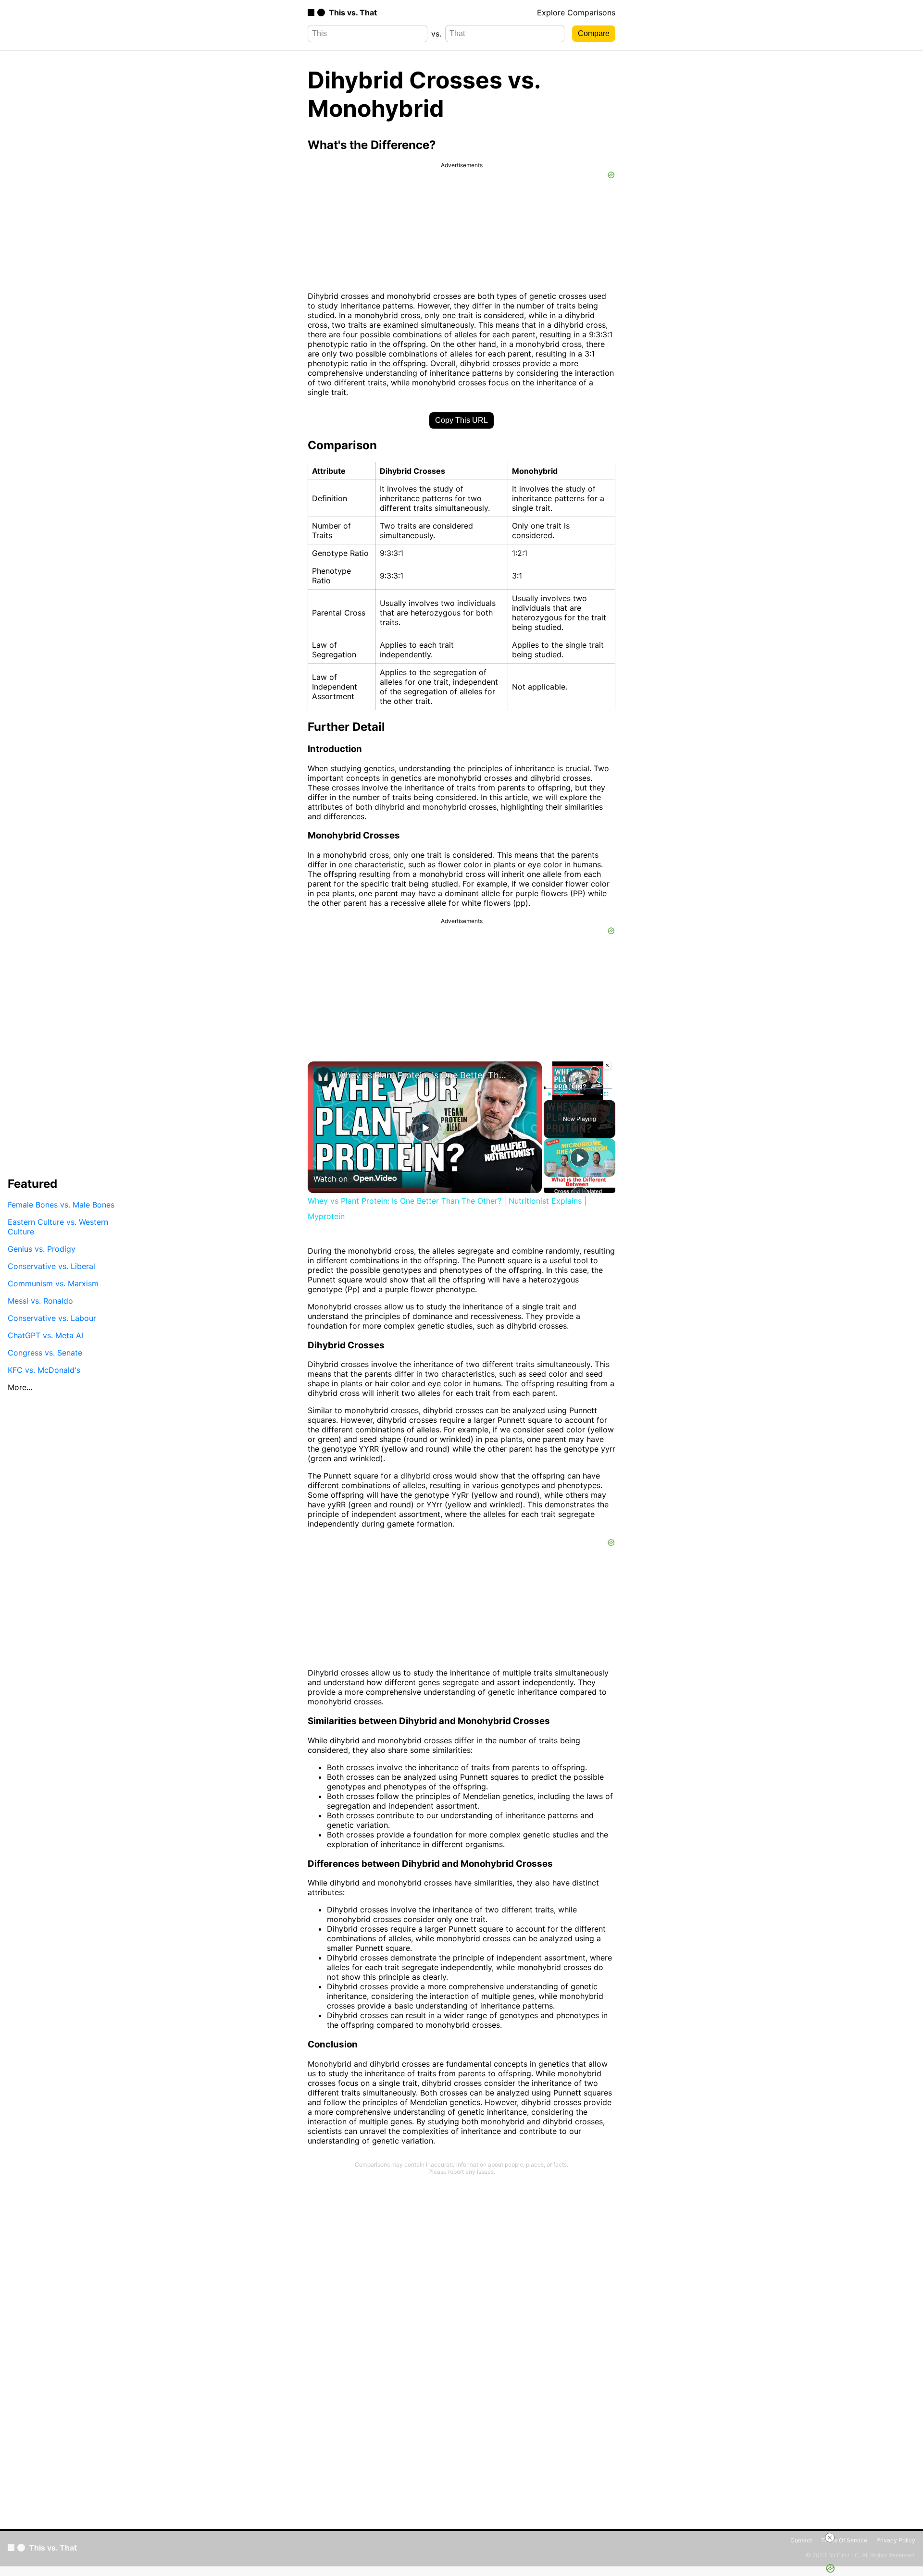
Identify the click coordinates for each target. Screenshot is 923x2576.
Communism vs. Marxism (53, 1283)
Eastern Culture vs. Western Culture (58, 1227)
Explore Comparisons (576, 12)
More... (20, 1387)
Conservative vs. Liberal (51, 1266)
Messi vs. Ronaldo (40, 1301)
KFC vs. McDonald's (44, 1370)
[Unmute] (561, 1094)
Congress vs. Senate (45, 1353)
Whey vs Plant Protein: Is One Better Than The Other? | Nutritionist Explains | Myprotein (423, 1075)
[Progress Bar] (578, 1088)
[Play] (549, 1094)
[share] (523, 1085)
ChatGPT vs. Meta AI (45, 1335)
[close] (830, 2538)
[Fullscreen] (606, 1094)
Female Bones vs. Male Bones (61, 1205)
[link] (323, 1077)
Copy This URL (461, 420)
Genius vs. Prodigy (42, 1249)
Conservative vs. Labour (52, 1318)
